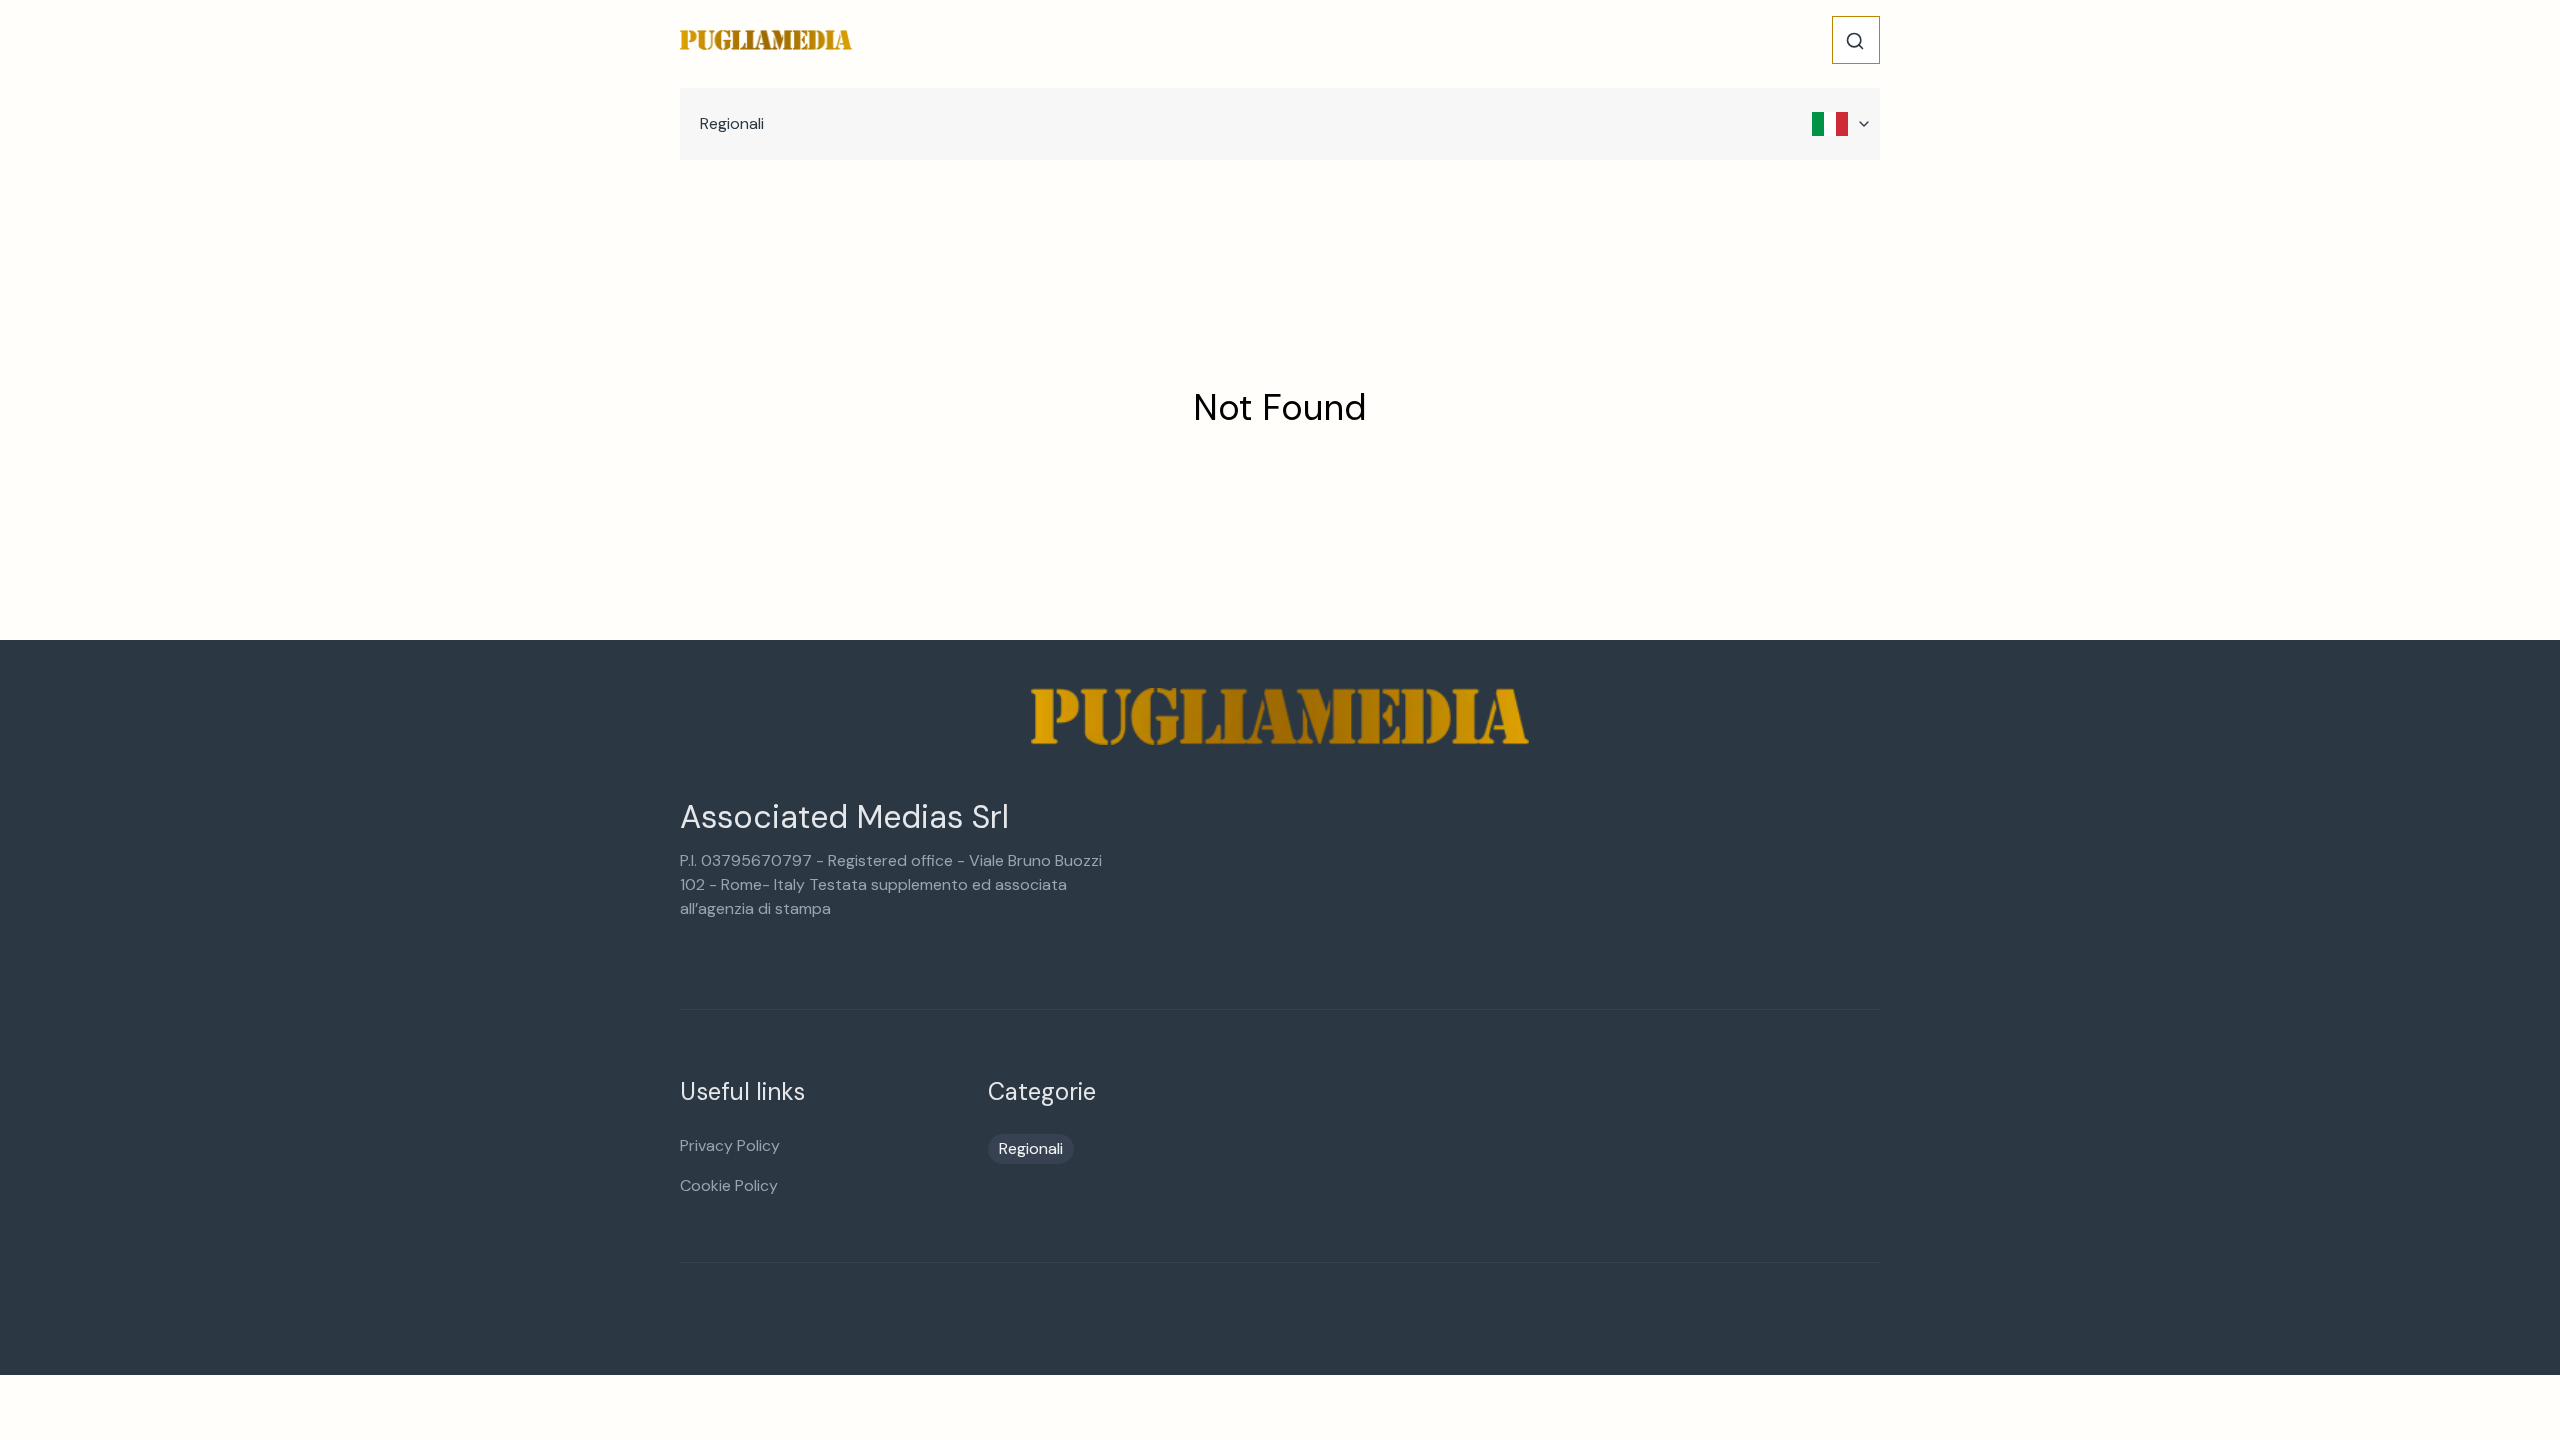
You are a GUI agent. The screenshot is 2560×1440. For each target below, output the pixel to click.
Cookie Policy (729, 1185)
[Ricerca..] (1855, 41)
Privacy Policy (730, 1145)
